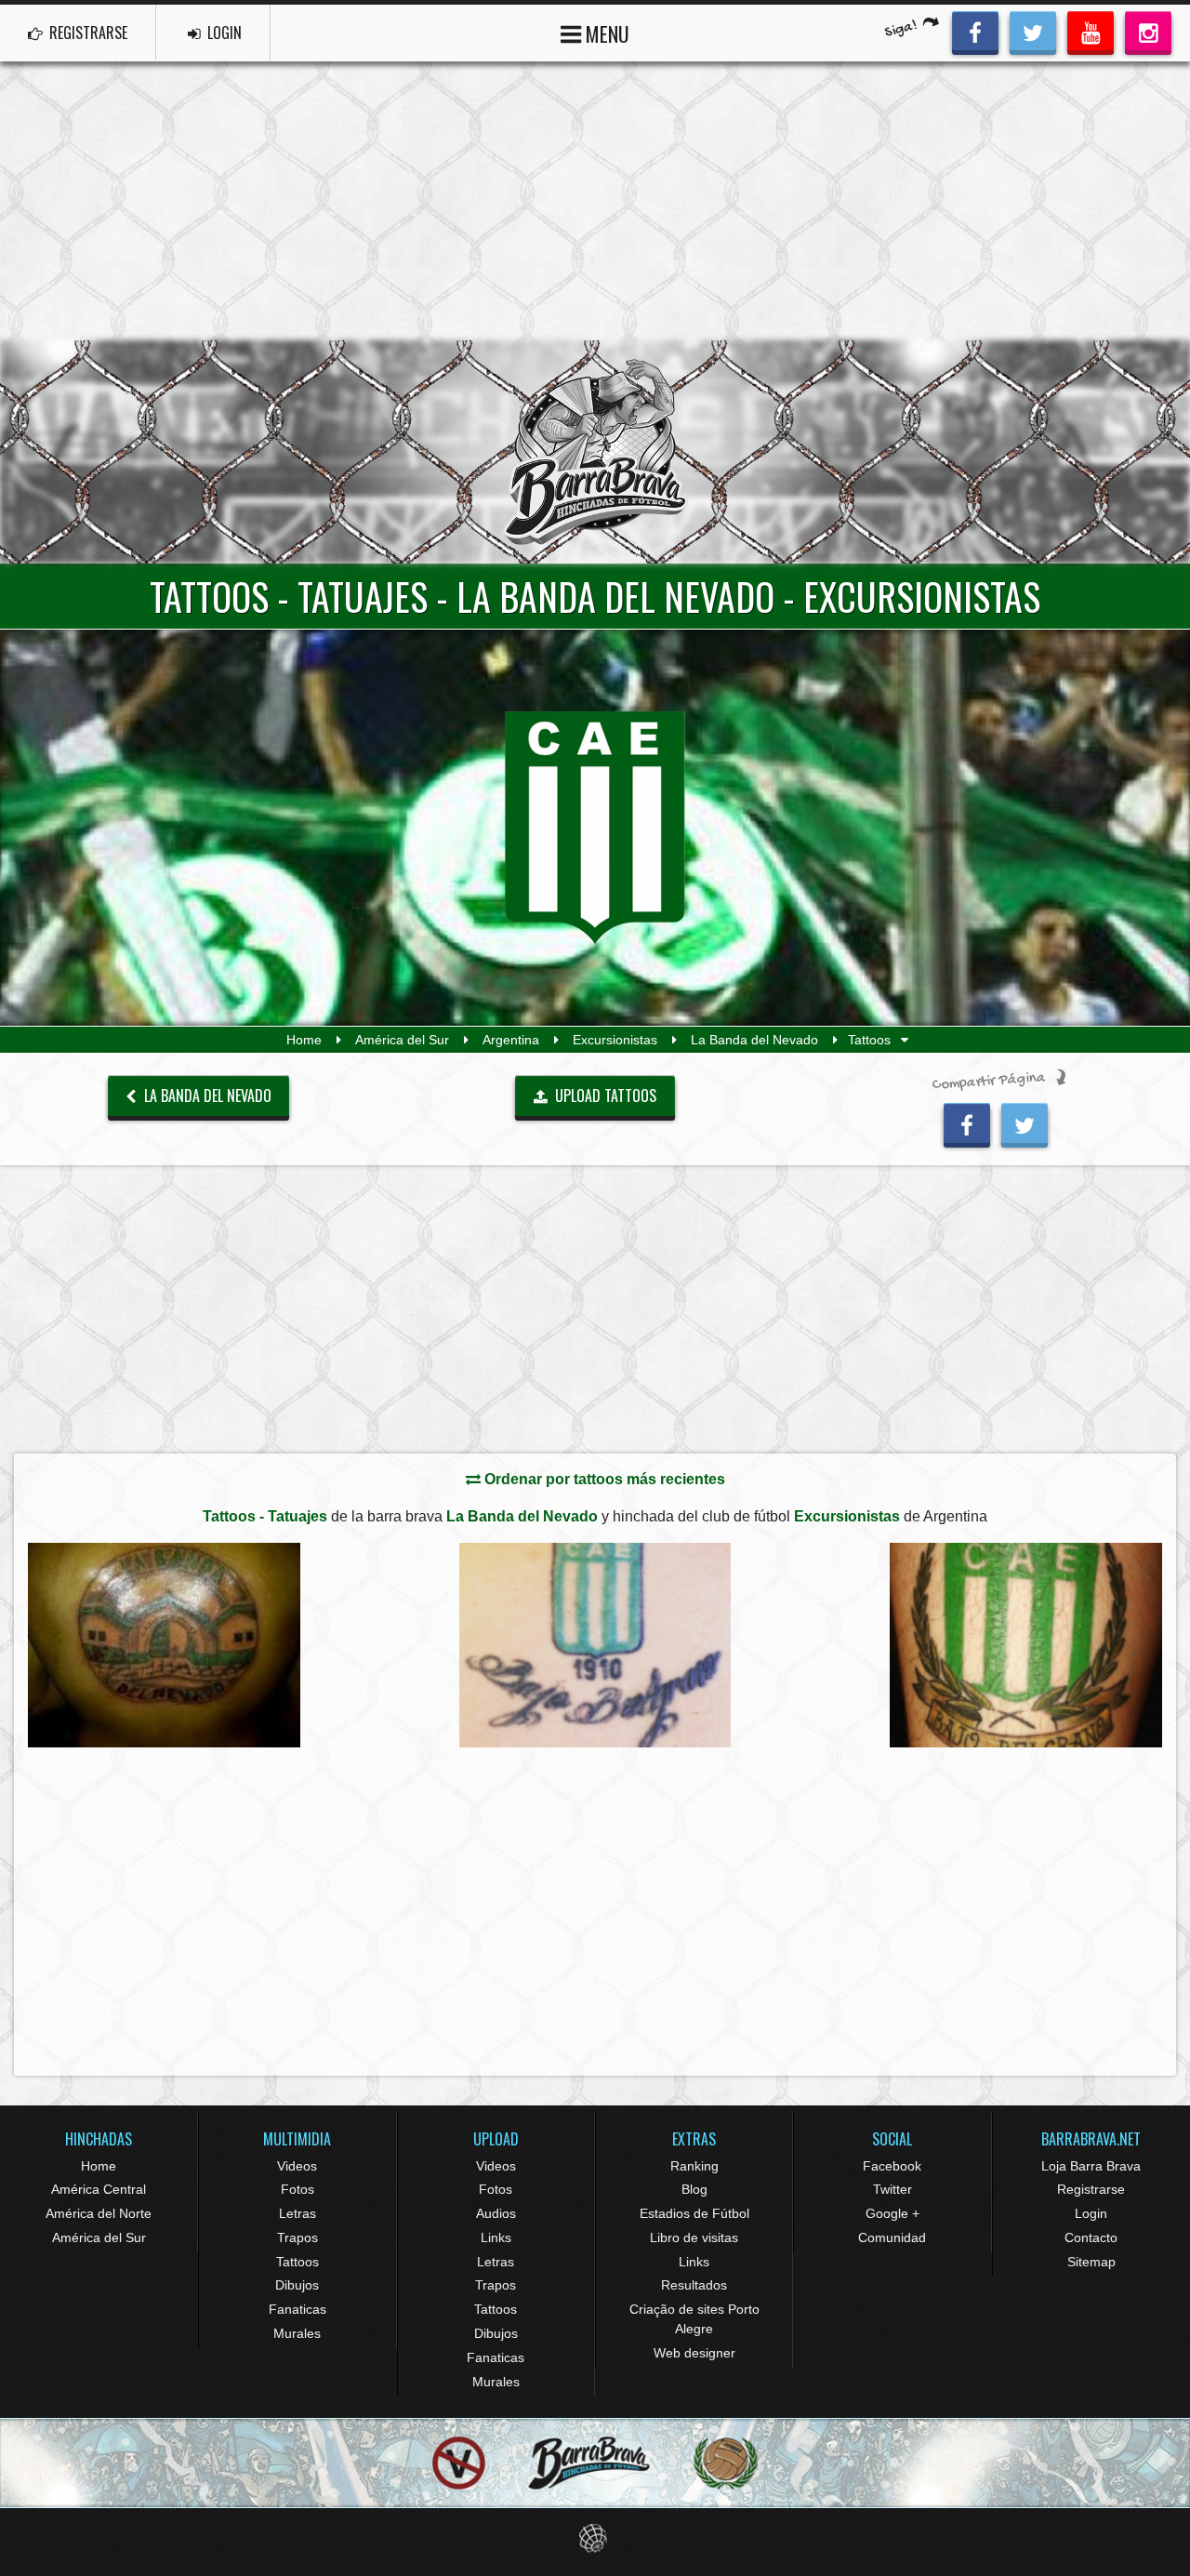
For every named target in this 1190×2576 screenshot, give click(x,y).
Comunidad (892, 2237)
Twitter (892, 2189)
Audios (496, 2213)
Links (496, 2237)
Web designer (694, 2353)
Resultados (694, 2285)
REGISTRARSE (86, 33)
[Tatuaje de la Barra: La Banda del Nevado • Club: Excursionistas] (164, 1645)
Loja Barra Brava (1091, 2166)
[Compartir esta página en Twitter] (1025, 1122)
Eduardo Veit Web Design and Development (595, 2538)
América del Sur (402, 1040)
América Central (99, 2189)
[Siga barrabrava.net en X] (1033, 31)
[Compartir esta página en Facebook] (967, 1122)
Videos (297, 2166)
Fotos (297, 2189)
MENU (605, 33)
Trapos (297, 2237)
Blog (694, 2189)
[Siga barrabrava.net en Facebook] (975, 31)
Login (1091, 2213)
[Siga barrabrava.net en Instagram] (1148, 31)
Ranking (694, 2166)
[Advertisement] (595, 201)
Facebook (892, 2166)
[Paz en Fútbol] (459, 2464)
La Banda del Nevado (754, 1040)
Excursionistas (615, 1040)
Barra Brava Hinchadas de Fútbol (595, 452)
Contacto (1091, 2237)
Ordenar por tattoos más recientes (603, 1479)
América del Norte (99, 2213)
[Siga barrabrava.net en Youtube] (1091, 31)
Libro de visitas (694, 2237)
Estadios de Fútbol (694, 2213)
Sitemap (1091, 2262)
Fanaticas (297, 2309)
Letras (297, 2213)
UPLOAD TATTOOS (604, 1095)
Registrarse (1091, 2189)
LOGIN (223, 33)
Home (304, 1040)
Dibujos (297, 2285)
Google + (892, 2213)
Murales (297, 2333)
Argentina (511, 1040)
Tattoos (297, 2262)
